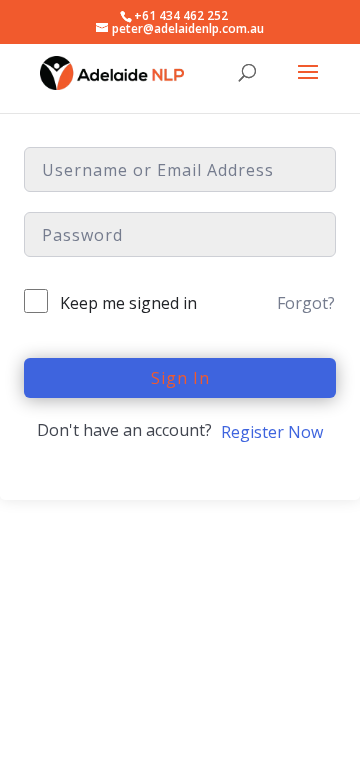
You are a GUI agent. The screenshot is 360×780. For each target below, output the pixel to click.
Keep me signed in (128, 303)
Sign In (180, 378)
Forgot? (306, 303)
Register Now (272, 432)
